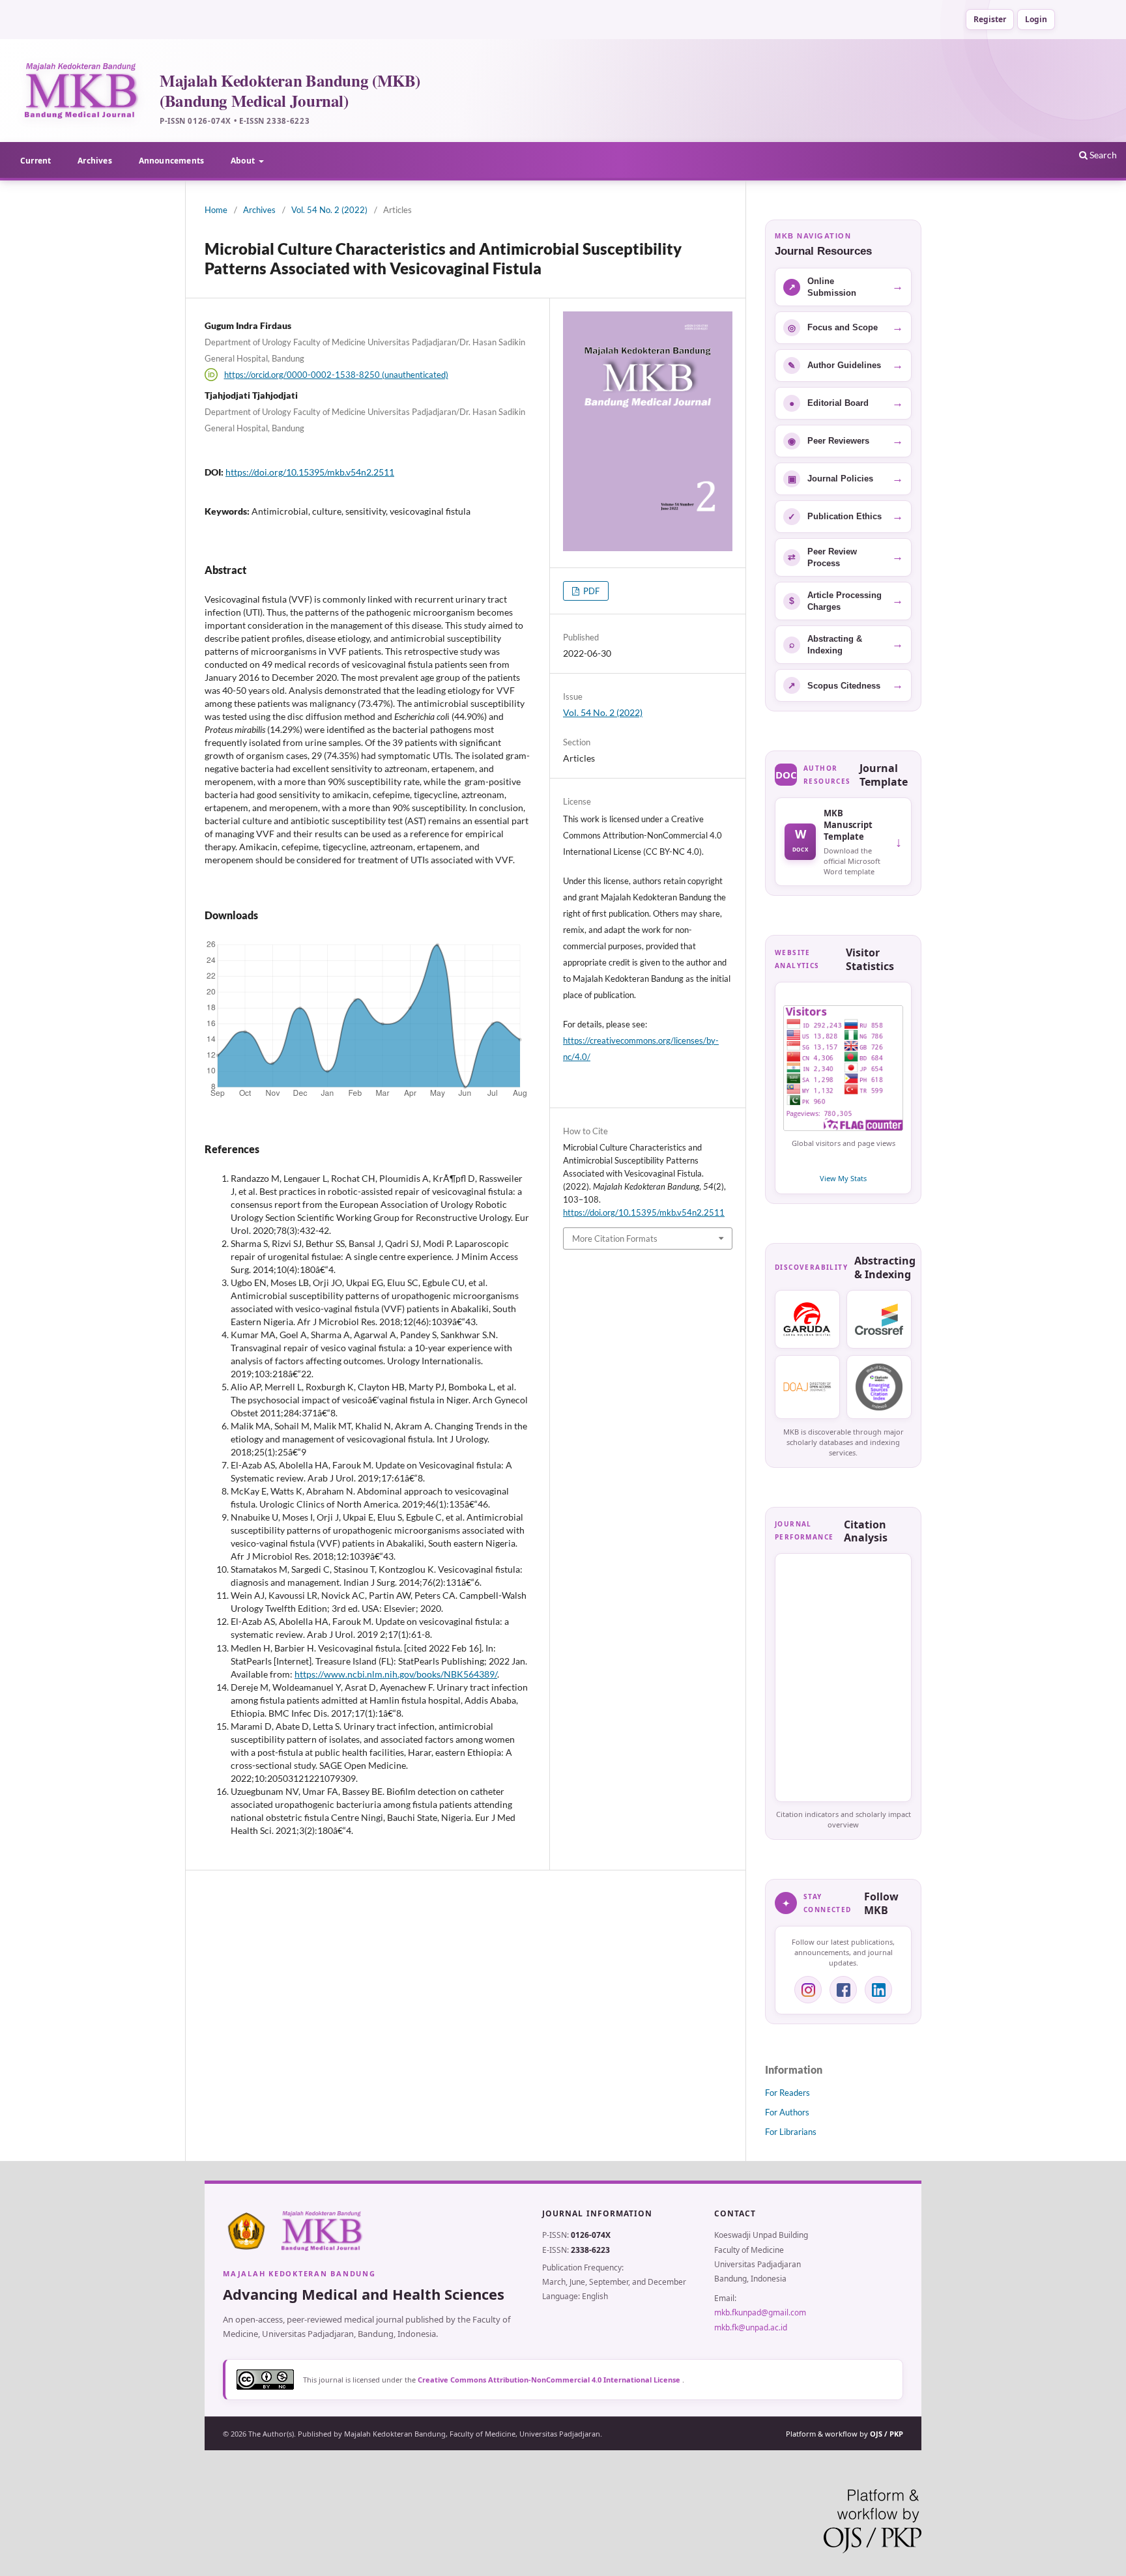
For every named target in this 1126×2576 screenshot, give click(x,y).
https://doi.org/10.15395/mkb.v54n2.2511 (310, 472)
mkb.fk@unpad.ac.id (751, 2327)
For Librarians (791, 2132)
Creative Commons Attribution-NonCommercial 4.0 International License (550, 2380)
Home (216, 210)
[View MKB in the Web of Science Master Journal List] (879, 1387)
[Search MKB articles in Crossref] (879, 1319)
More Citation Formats (615, 1238)
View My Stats (843, 1178)
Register (990, 19)
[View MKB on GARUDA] (807, 1319)
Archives (94, 161)
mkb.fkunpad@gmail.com (760, 2312)
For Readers (787, 2093)
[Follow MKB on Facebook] (843, 1990)
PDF (590, 591)
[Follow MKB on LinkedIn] (878, 1990)
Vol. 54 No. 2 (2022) (329, 210)
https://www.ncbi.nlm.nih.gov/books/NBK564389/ (396, 1674)
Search (1102, 155)
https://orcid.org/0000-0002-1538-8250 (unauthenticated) (336, 375)
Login (1036, 19)
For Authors (787, 2112)
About (244, 161)
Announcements (171, 161)
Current (36, 161)
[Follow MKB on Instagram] (808, 1990)
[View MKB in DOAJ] (807, 1387)
